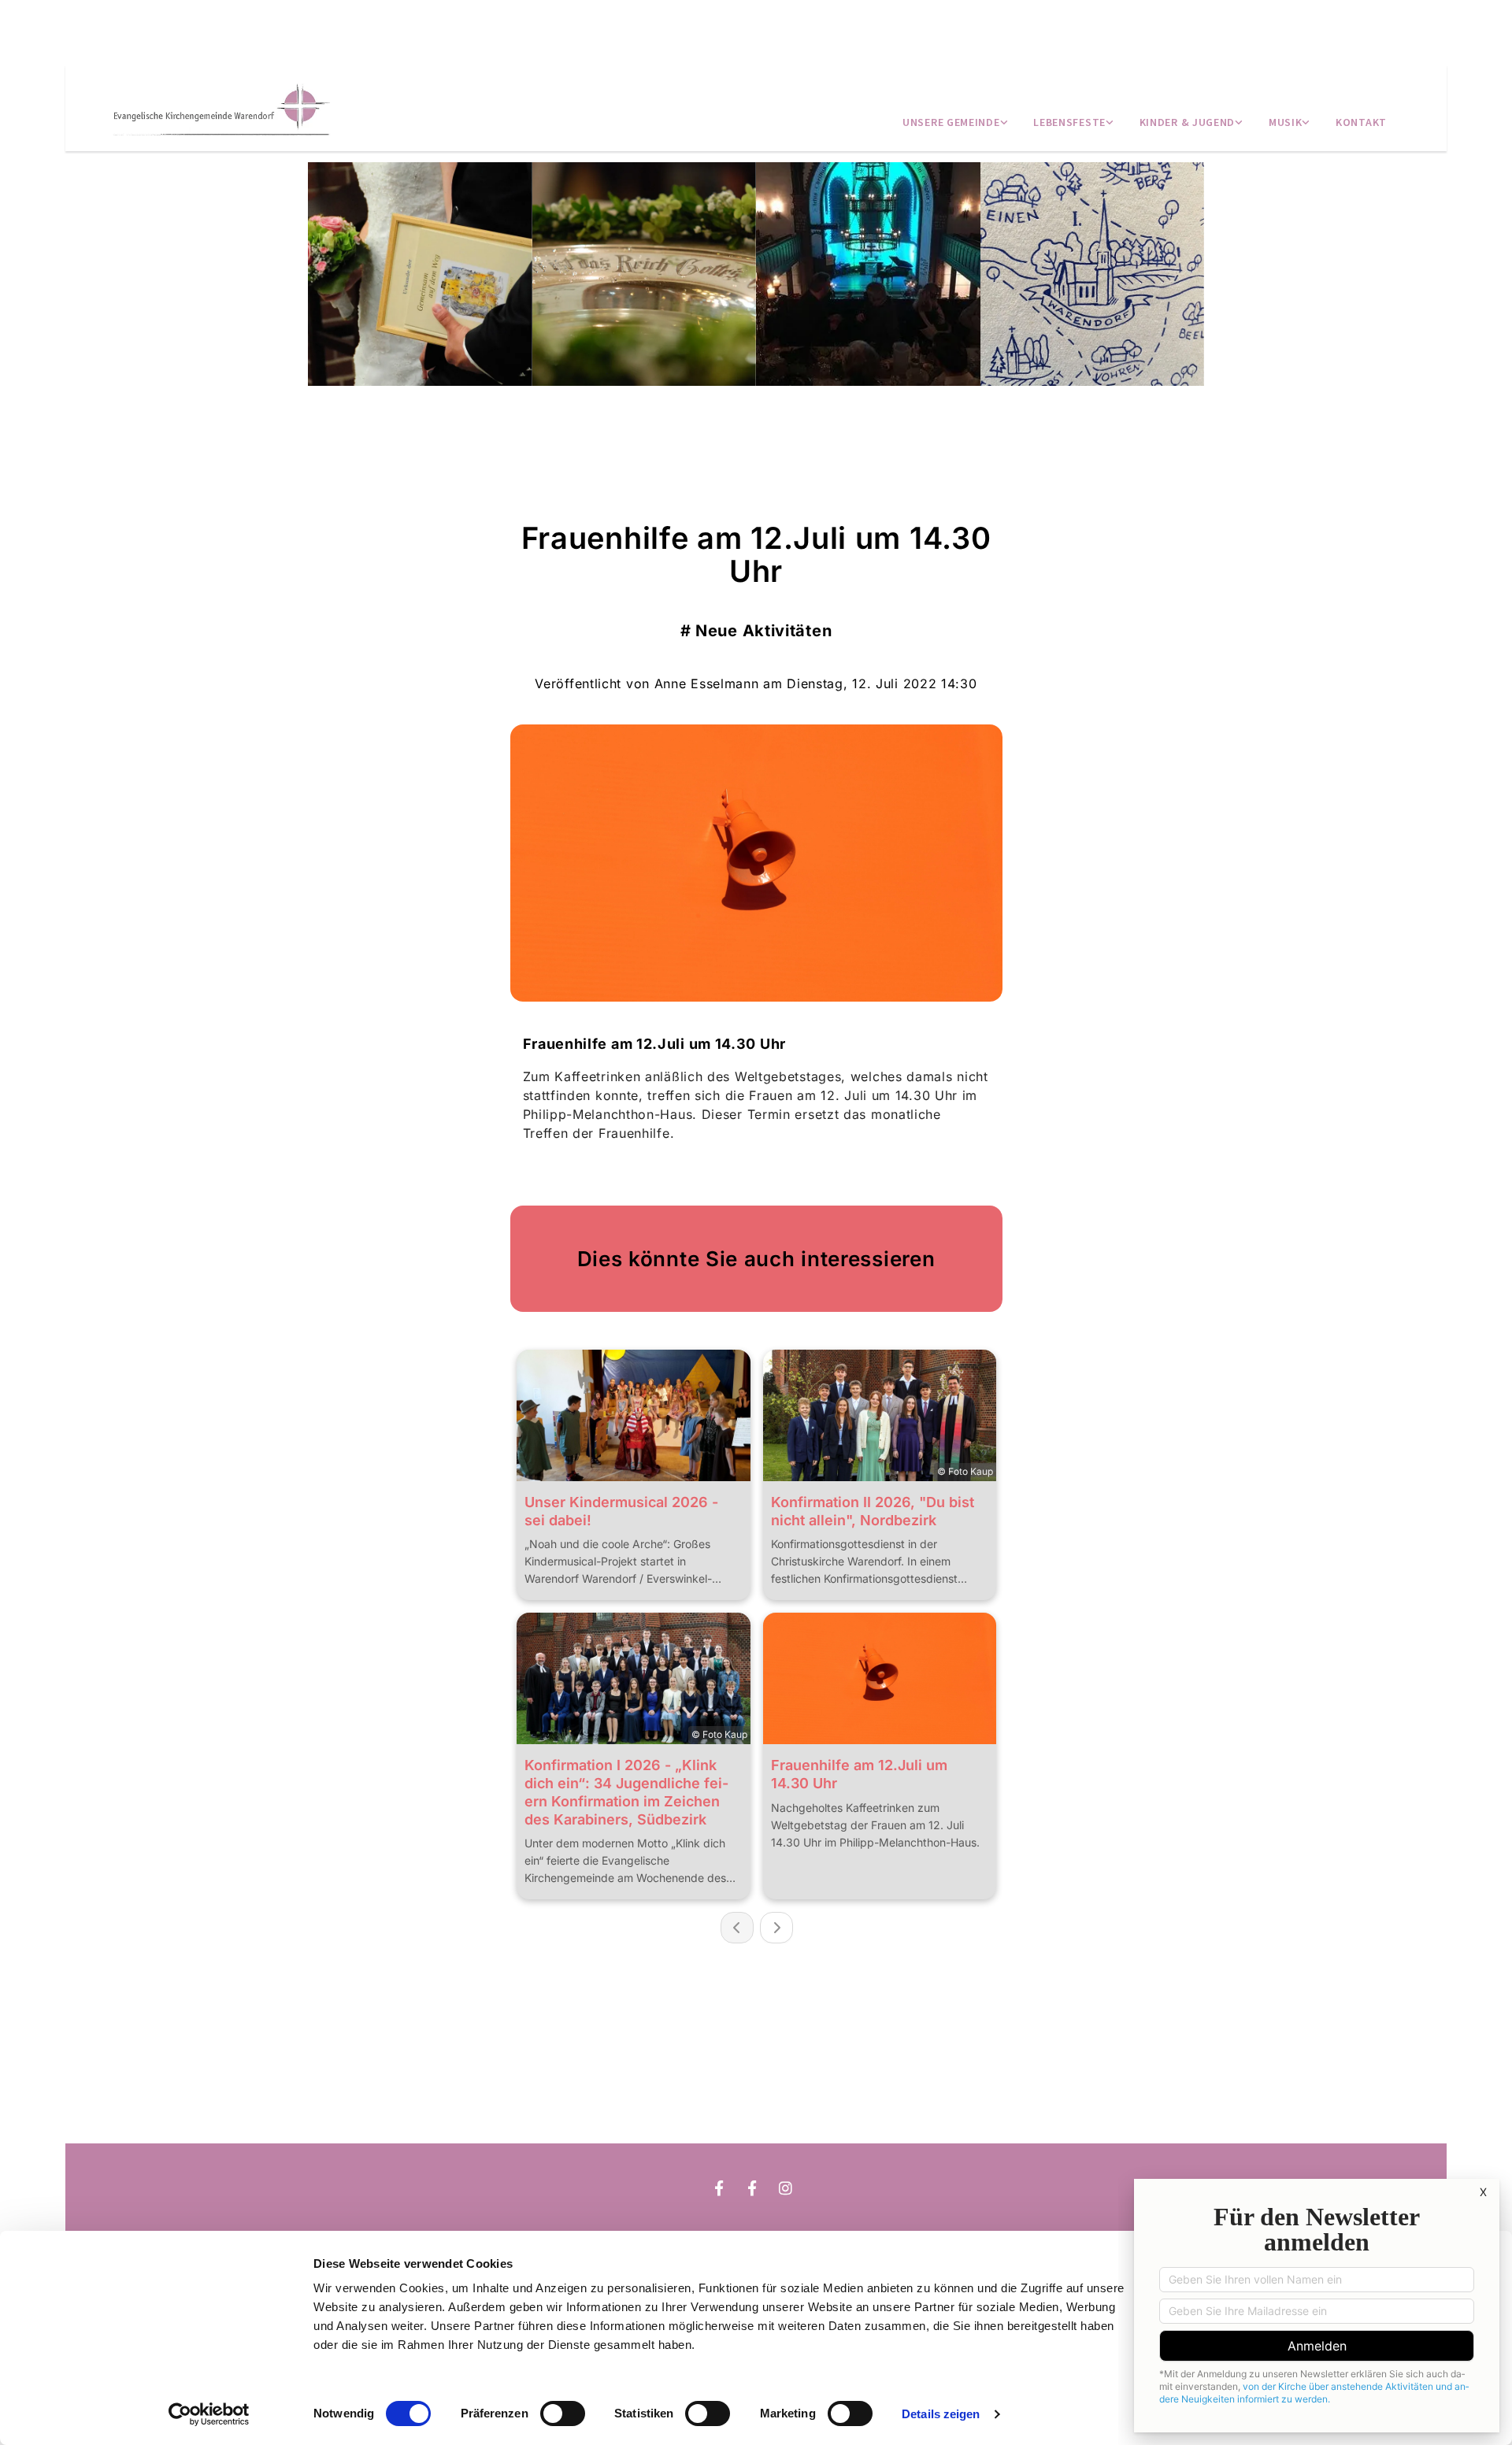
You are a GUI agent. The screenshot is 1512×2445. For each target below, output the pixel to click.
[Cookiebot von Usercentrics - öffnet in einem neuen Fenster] (209, 2414)
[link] (955, 124)
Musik (1286, 122)
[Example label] (752, 2188)
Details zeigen (941, 2414)
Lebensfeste (1069, 122)
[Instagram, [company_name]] (752, 2121)
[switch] (563, 2414)
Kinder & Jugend (1188, 122)
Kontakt (1361, 122)
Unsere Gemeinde (951, 122)
